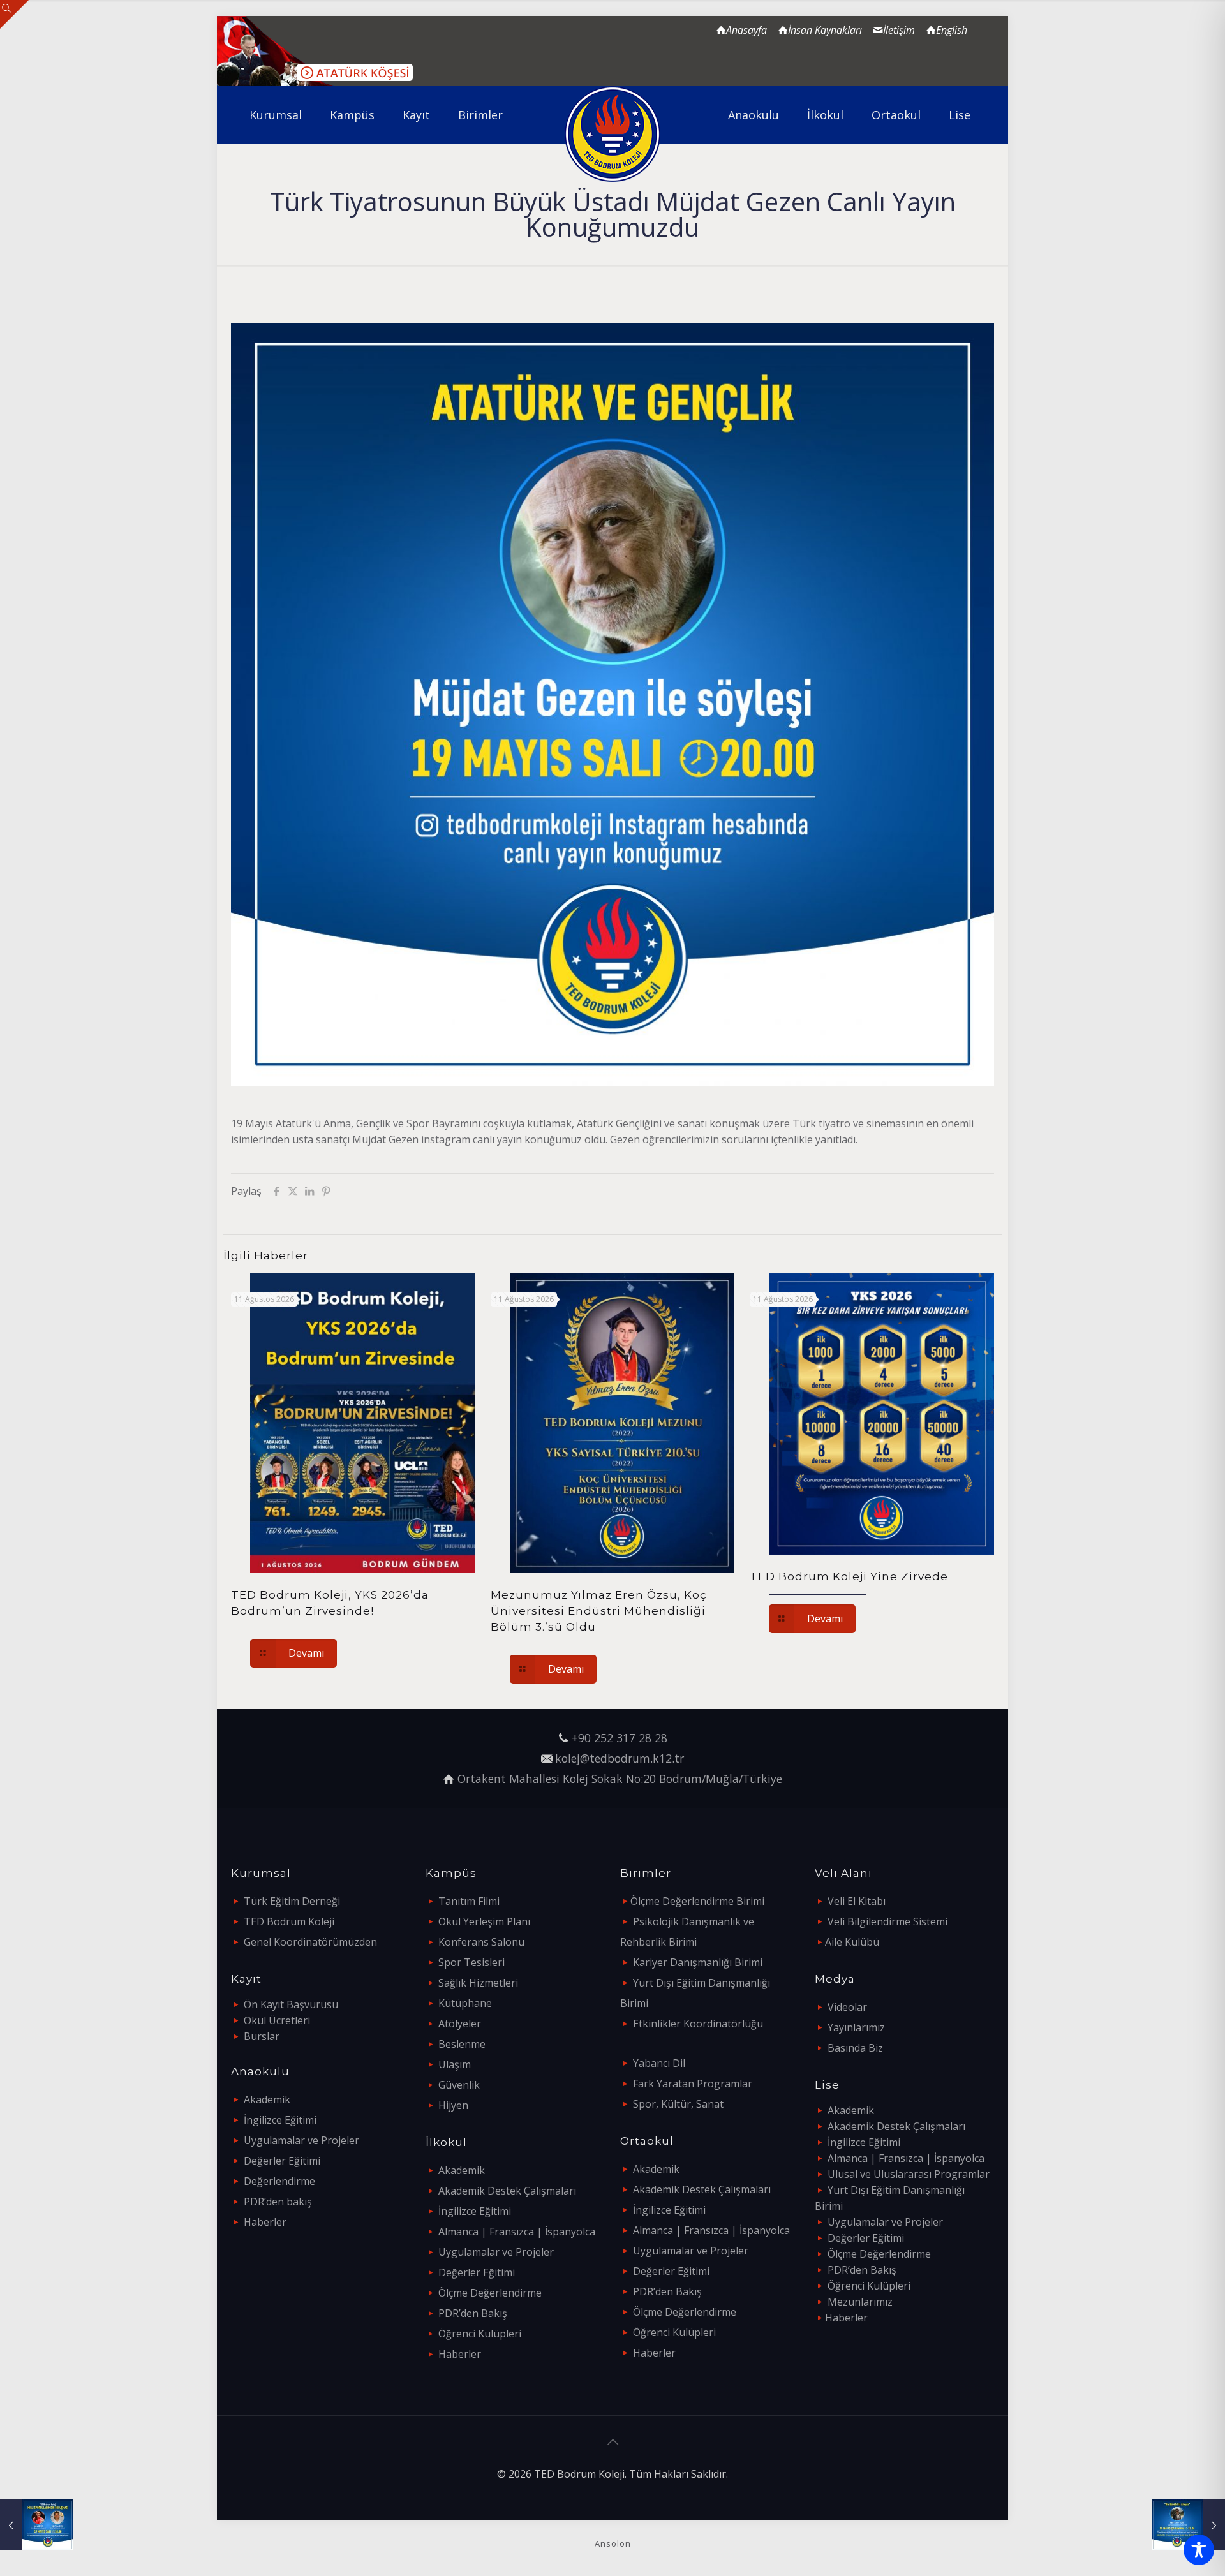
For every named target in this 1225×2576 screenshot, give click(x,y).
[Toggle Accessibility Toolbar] (1199, 2550)
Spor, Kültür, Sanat (678, 2104)
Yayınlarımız (856, 2027)
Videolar (847, 2007)
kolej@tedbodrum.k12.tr (620, 1758)
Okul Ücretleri (277, 2020)
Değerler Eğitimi (282, 2161)
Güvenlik (459, 2085)
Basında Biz (855, 2048)
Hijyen (453, 2105)
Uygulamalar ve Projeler (301, 2140)
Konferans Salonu (481, 1942)
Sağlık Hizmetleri (478, 1983)
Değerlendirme (279, 2181)
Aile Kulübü (852, 1942)
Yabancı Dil (659, 2063)
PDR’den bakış (278, 2202)
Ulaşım (455, 2064)
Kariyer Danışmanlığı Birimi (698, 1962)
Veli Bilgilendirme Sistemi (887, 1921)
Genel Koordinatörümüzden (310, 1942)
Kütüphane (465, 2003)
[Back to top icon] (612, 2442)
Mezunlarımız (860, 2302)
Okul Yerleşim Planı (484, 1921)
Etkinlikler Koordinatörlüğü (698, 2024)
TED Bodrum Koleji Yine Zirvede (849, 1576)
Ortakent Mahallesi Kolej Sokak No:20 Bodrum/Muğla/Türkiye (620, 1779)
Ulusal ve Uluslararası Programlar (909, 2174)
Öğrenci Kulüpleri (480, 2334)
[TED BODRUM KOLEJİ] (613, 134)
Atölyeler (460, 2024)
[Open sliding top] (14, 14)
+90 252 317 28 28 (620, 1738)
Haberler (265, 2222)
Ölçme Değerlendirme (490, 2293)
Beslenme (462, 2044)
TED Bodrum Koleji (289, 1921)
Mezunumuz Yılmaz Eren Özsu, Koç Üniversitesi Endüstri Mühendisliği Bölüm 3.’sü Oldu (599, 1611)
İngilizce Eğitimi (280, 2120)
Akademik (267, 2099)
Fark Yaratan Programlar (693, 2084)
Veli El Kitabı (857, 1901)
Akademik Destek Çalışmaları (507, 2191)
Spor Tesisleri (471, 1962)
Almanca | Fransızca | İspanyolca (517, 2232)
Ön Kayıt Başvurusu (291, 2004)
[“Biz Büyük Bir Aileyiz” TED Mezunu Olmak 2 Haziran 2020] (1188, 2525)
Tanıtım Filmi (469, 1901)
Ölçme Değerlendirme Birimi (697, 1901)
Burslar (262, 2036)
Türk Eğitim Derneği (292, 1901)
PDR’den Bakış (473, 2313)
